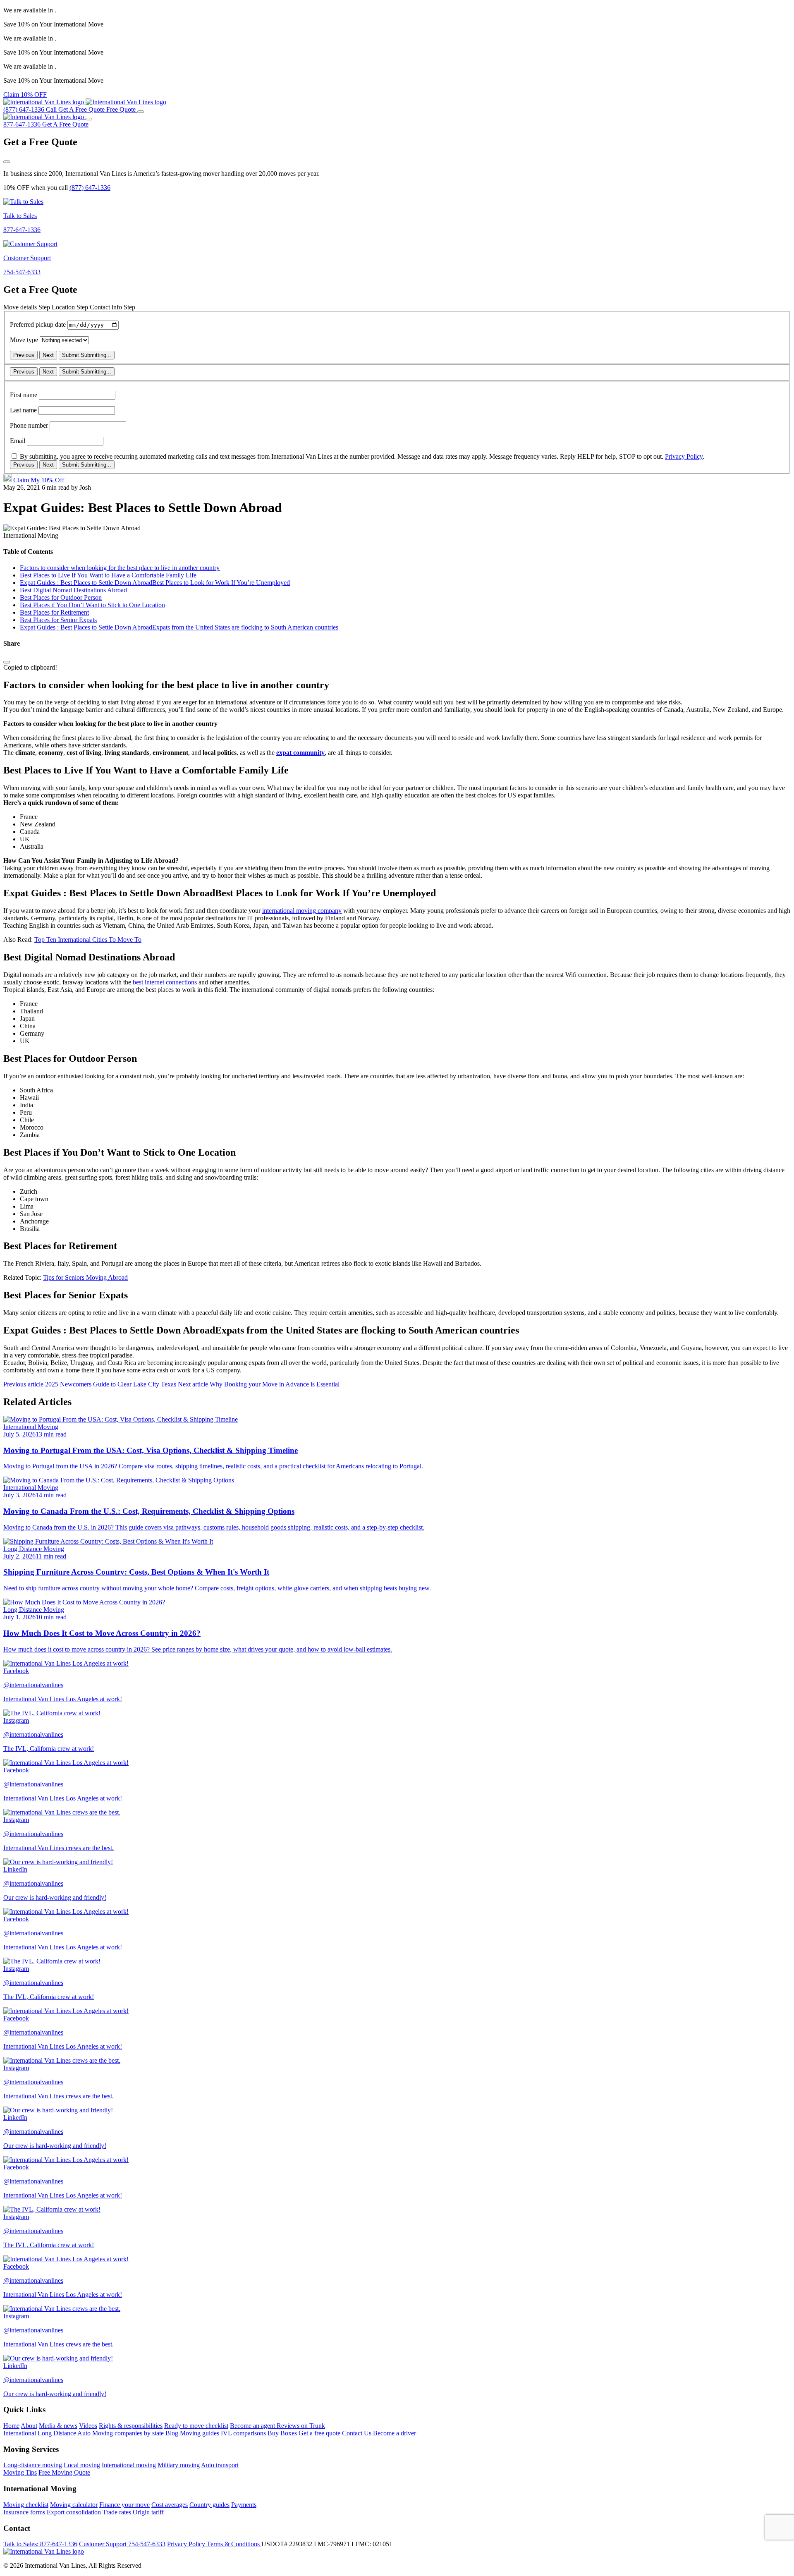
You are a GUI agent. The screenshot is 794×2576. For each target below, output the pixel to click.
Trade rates (117, 2512)
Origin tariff (148, 2512)
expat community (300, 753)
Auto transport (220, 2465)
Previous (24, 355)
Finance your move (124, 2505)
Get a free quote (319, 2433)
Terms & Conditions (234, 2544)
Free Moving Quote (64, 2472)
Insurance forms (24, 2512)
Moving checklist (26, 2505)
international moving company (302, 911)
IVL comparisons (243, 2433)
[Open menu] (141, 112)
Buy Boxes (282, 2433)
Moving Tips (20, 2472)
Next (48, 355)
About (29, 2426)
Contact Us (357, 2433)
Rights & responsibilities (131, 2426)
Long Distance (57, 2433)
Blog (172, 2433)
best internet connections (165, 982)
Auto (84, 2433)
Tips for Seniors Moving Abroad (85, 1277)
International (20, 2433)
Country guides (209, 2505)
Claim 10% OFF (25, 95)
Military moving (179, 2465)
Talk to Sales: (40, 2544)
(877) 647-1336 (90, 188)
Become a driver (395, 2433)
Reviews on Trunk (301, 2426)
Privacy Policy (684, 456)
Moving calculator (74, 2505)
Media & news (58, 2426)
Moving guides (200, 2433)
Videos (88, 2426)
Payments (244, 2505)
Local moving (82, 2465)
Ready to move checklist (196, 2426)
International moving (129, 2465)
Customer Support (122, 2544)
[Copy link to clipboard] (7, 662)
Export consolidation (74, 2512)
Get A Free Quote (65, 124)
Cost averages (170, 2505)
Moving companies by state (128, 2433)
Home (11, 2426)
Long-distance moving (33, 2465)
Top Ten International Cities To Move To (88, 940)
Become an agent (253, 2426)
